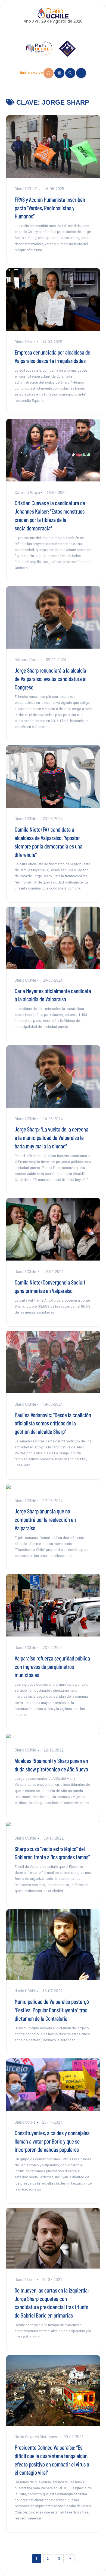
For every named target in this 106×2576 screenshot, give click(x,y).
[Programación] (59, 73)
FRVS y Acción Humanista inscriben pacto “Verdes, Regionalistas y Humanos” (50, 208)
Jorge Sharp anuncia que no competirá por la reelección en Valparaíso (45, 1519)
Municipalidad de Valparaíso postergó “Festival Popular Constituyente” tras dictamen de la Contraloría (52, 2010)
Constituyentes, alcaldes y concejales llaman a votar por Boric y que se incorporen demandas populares (52, 2141)
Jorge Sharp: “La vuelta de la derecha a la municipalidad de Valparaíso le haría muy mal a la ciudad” (52, 1137)
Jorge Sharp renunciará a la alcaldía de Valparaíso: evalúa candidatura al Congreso (51, 679)
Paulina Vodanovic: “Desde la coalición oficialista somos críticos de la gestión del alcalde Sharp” (53, 1423)
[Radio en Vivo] (49, 73)
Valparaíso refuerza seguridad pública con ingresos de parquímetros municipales (52, 1666)
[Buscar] (70, 73)
